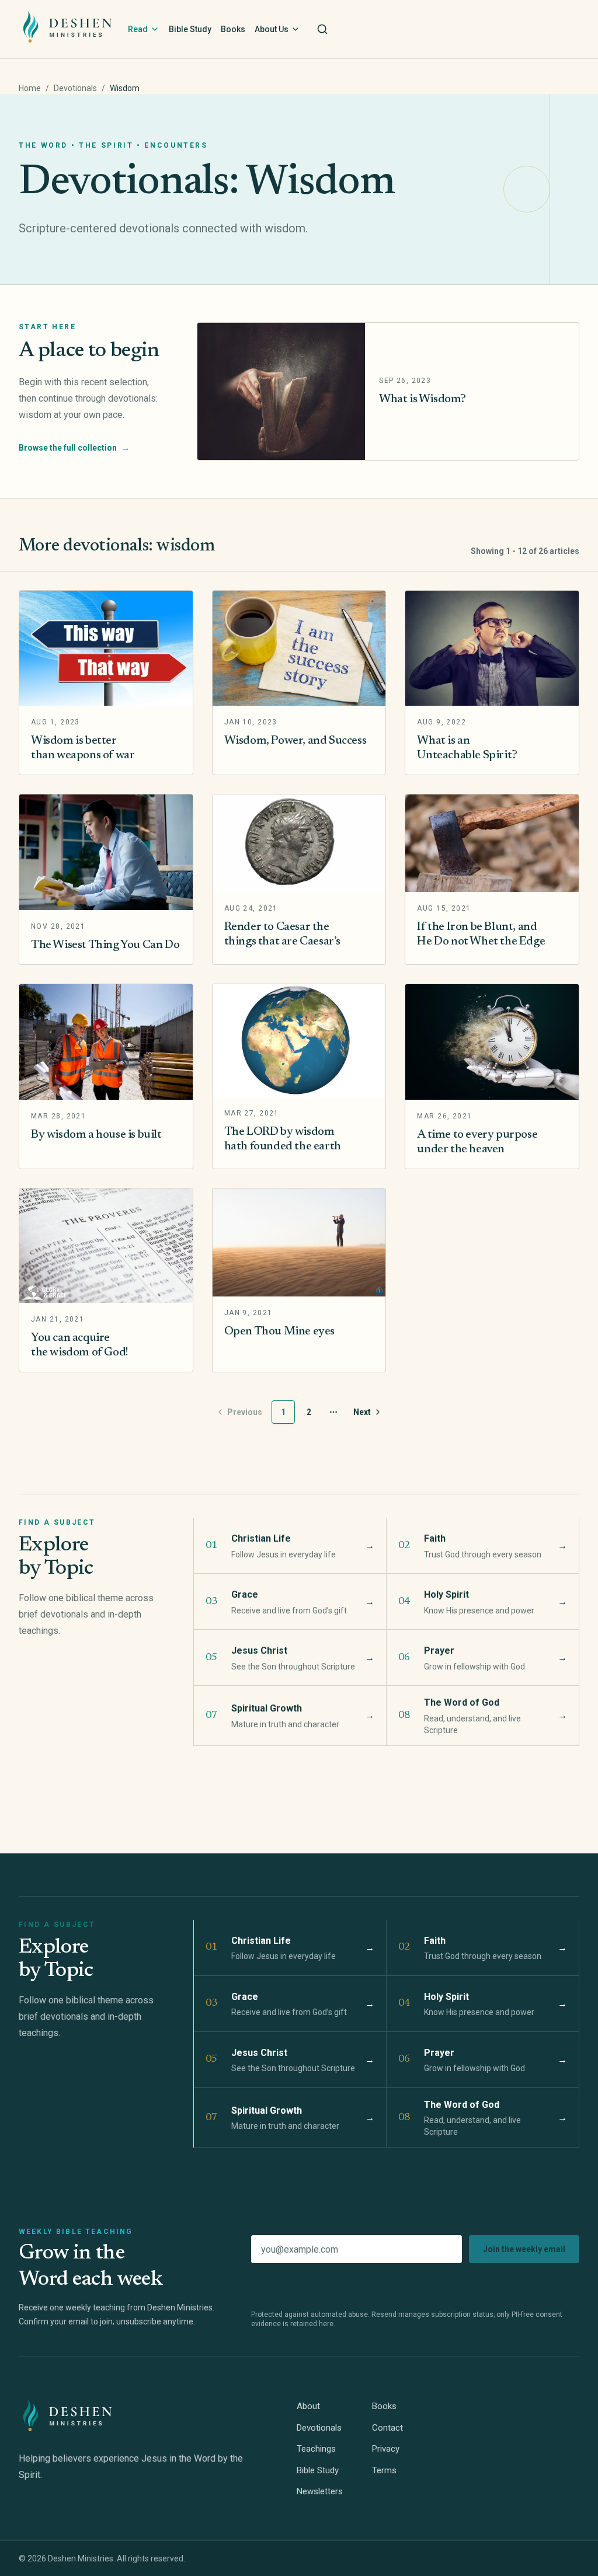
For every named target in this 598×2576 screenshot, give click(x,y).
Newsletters (320, 2491)
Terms (384, 2470)
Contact (387, 2428)
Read (138, 29)
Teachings (316, 2449)
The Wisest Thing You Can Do (105, 945)
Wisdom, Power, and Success (295, 741)
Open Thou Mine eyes (279, 1331)
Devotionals (75, 88)
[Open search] (322, 29)
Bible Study (190, 29)
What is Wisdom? (423, 399)
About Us (272, 29)
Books (233, 29)
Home (30, 88)
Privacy (386, 2449)
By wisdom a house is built (96, 1135)
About (308, 2406)
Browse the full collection (74, 448)
